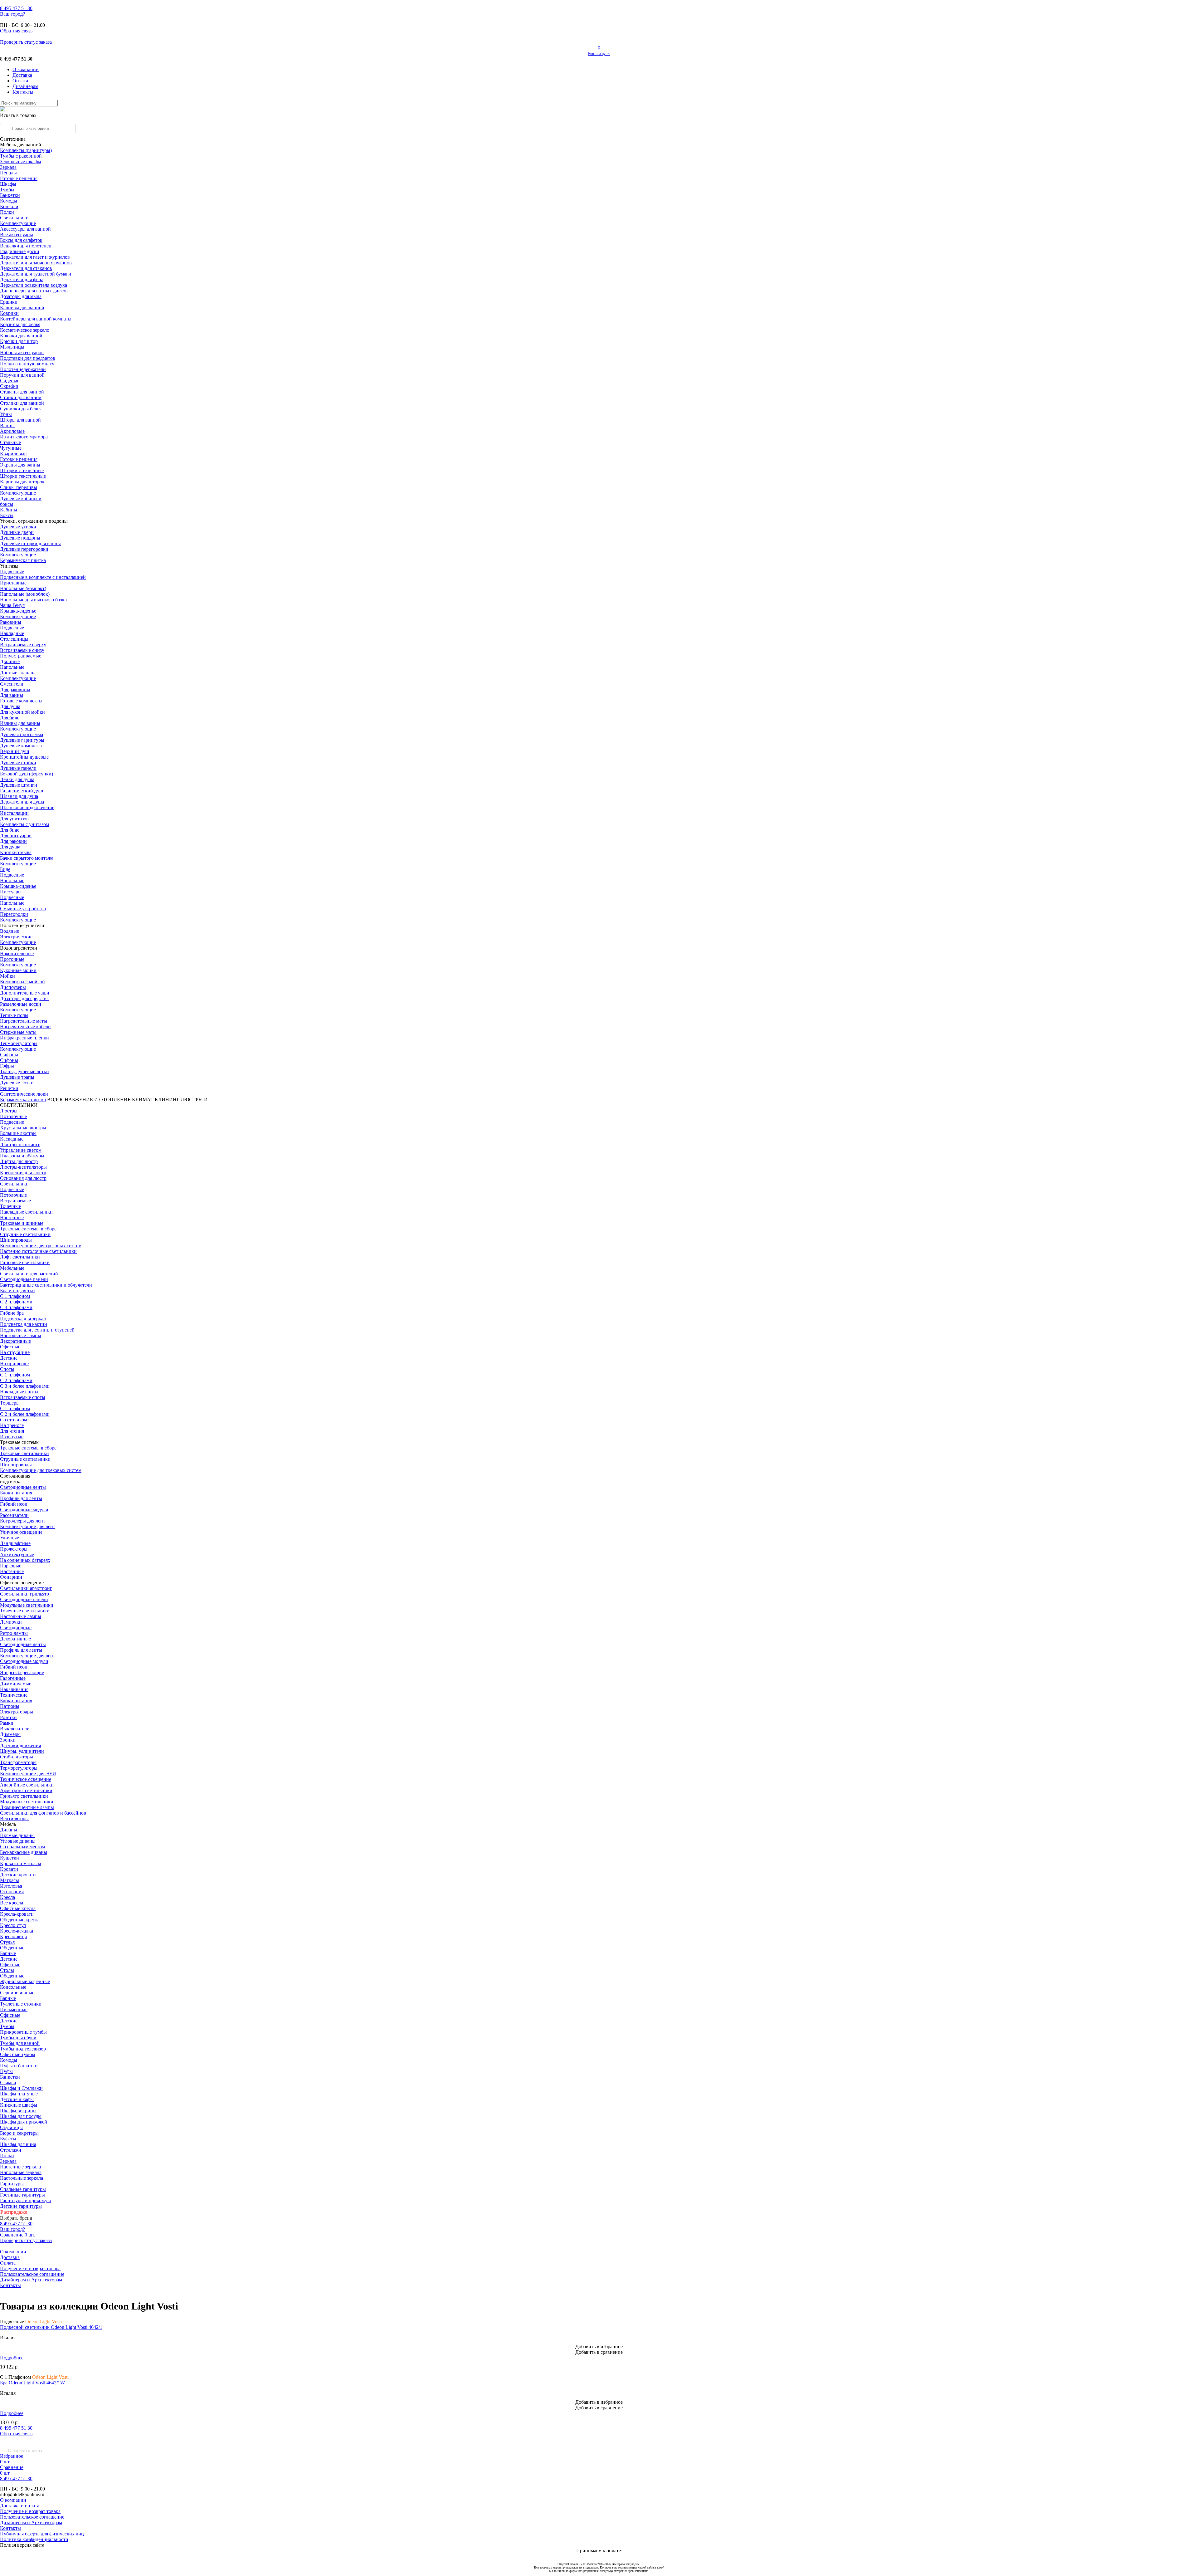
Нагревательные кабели (25, 1026)
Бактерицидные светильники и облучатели (46, 1285)
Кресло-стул (13, 1925)
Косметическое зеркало (25, 330)
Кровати (9, 1869)
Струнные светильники (25, 1234)
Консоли (9, 206)
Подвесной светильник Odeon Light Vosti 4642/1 (51, 2327)
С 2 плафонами (16, 1302)
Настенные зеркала (20, 2167)
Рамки (7, 1723)
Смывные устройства (23, 909)
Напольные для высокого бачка (33, 600)
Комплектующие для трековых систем (41, 1246)
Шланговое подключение (27, 807)
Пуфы (6, 2071)
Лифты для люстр (19, 1161)
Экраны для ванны (20, 465)
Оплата (20, 81)
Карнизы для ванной (22, 308)
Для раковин (13, 841)
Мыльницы (12, 347)
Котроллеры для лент (23, 1521)
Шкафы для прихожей (24, 2122)
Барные (8, 1953)
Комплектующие (18, 223)
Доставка (22, 75)
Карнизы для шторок (22, 482)
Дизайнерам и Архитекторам (31, 2280)
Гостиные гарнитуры (22, 2195)
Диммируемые (16, 1684)
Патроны (10, 1706)
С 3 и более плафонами (25, 1386)
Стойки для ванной (21, 397)
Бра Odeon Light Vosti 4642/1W (32, 2383)
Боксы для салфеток (21, 240)
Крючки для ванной (21, 336)
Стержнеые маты (18, 1032)
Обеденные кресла (20, 1920)
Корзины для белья (20, 324)
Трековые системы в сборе (28, 1229)
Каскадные (12, 1139)
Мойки (7, 976)
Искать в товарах (18, 115)
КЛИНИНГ (167, 1100)
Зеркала (8, 167)
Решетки (9, 1088)
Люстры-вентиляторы (23, 1167)
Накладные (12, 633)
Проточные (12, 959)
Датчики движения (20, 1745)
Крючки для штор (19, 341)
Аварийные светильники (27, 1785)
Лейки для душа (17, 779)
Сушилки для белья (21, 409)
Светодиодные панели (24, 1279)
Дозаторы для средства (24, 998)
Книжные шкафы (19, 2105)
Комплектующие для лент (28, 1526)
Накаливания (14, 1689)
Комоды (9, 201)
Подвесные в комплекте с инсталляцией (43, 577)
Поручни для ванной (22, 375)
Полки (7, 212)
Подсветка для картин (24, 1324)
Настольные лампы (21, 1616)
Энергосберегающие (22, 1672)
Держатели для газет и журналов (35, 257)
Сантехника (13, 139)
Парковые (11, 1566)
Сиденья (9, 381)
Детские (9, 1358)
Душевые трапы (17, 1077)
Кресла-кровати (17, 1914)
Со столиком (14, 1420)
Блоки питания (16, 1493)
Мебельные (12, 1268)
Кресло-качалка (17, 1931)
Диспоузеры (13, 987)
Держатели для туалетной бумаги (36, 274)
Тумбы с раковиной (21, 156)
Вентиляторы (14, 1818)
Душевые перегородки (24, 549)
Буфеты (8, 2139)
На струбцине (15, 1352)
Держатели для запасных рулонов (36, 263)
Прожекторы (14, 1549)
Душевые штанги (19, 785)
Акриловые (12, 431)
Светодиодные (16, 1628)
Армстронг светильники (26, 1790)
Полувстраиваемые (21, 656)
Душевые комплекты (22, 746)
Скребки (9, 386)
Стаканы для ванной (22, 392)
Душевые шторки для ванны (30, 543)
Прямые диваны (17, 1835)
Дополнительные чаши (25, 993)
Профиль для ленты (21, 1498)
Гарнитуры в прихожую (26, 2200)
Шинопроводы (16, 1240)
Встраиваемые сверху (23, 645)
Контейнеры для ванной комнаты (36, 319)
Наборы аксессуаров (22, 352)
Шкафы (8, 184)
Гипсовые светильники (25, 1262)
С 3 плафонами (16, 1307)
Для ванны (12, 695)
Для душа (10, 706)
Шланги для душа (19, 796)
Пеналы (8, 173)
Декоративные (15, 1341)
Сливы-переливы (19, 487)
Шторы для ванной (20, 420)
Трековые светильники (24, 1453)
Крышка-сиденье (18, 611)
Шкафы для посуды (21, 2116)
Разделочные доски (21, 1004)
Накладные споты (19, 1392)
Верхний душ (15, 751)
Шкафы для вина (18, 2144)
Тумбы (7, 190)
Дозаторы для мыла (21, 296)
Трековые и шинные (22, 1223)
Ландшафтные (15, 1543)
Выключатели (15, 1729)
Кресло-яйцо (14, 1936)
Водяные (10, 931)
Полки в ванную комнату (27, 364)
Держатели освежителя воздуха (34, 285)
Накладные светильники (26, 1212)
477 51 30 (16, 8)
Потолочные (13, 1116)
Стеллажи (11, 2150)
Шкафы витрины (18, 2111)
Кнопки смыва (16, 852)
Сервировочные (17, 1993)
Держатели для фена (22, 279)
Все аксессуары (17, 235)
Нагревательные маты (24, 1021)
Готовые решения (19, 178)
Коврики (9, 313)
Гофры (7, 1066)
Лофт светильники (20, 1257)
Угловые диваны (18, 1841)
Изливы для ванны (20, 723)
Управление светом (21, 1150)
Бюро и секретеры (19, 2133)
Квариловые (13, 454)
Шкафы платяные (19, 2094)
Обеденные (12, 1948)
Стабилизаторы (17, 1757)
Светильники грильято (24, 1594)
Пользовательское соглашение (32, 2274)
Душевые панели (18, 768)
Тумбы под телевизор (23, 2049)
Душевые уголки (18, 527)
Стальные (10, 442)
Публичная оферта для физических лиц (42, 2534)
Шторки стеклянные (22, 470)
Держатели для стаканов (26, 268)
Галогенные (13, 1678)
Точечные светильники (25, 1611)
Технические (14, 1695)
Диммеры (10, 1734)
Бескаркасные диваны (24, 1852)
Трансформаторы (18, 1762)
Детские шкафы (17, 2099)
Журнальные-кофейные (25, 1981)
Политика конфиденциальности (34, 2539)
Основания (12, 1892)
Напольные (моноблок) (25, 594)
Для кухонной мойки (22, 712)
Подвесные (12, 572)
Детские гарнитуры (21, 2206)
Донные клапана (18, 673)
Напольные (12, 667)
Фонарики (11, 1577)
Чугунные (11, 448)
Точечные (10, 1206)
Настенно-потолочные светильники (38, 1251)
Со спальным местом (22, 1847)
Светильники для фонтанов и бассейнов (43, 1813)
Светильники (14, 218)
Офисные (10, 1347)
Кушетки (10, 1858)
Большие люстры (18, 1133)
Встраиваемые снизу (22, 650)
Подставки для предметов (28, 358)
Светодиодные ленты (23, 1487)
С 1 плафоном (15, 1296)
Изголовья (11, 1886)
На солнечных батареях (25, 1560)
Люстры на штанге (20, 1144)
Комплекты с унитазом (24, 824)
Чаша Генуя (12, 605)
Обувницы (11, 2127)
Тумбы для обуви (18, 2038)
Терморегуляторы (19, 1043)
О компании (26, 69)
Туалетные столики (21, 2004)
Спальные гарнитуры (23, 2189)
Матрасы (10, 1880)
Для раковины (15, 689)
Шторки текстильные (23, 476)
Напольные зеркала (21, 2172)
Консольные (13, 1987)
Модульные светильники (27, 1605)
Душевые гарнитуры (22, 740)
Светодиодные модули (24, 1510)
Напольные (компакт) (23, 588)
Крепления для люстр (23, 1173)
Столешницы (14, 639)
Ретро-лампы (14, 1633)
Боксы (7, 515)
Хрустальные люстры (23, 1128)
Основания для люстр (23, 1178)
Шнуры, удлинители (22, 1751)
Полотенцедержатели (23, 369)
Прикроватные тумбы (23, 2032)
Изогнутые (12, 1437)
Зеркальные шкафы (21, 161)
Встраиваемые (15, 1201)
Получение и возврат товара (30, 2268)
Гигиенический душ (22, 791)
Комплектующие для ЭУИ (28, 1774)
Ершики (9, 302)
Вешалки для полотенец (26, 246)
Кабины (9, 510)
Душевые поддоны (20, 538)
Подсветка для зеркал (23, 1319)
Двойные (10, 661)
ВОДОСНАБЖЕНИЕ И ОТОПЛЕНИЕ (89, 1100)
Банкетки (10, 195)
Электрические (16, 937)
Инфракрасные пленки (24, 1038)
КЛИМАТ (143, 1100)
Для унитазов (14, 819)
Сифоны (9, 1060)
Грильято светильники (24, 1796)
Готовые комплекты (21, 701)
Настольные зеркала (22, 2178)
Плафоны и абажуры (22, 1156)
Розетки (8, 1717)
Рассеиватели (14, 1515)
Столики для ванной (22, 403)
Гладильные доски (20, 251)
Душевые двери (17, 532)
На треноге (12, 1425)
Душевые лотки (17, 1083)
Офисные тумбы (18, 2054)
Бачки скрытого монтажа (27, 858)
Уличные (10, 1538)
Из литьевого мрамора (24, 437)
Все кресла (12, 1903)
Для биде (10, 718)
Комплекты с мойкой (22, 982)
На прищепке (14, 1364)
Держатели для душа (22, 802)
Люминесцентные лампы (27, 1807)
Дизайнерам (25, 86)
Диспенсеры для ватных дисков (34, 291)
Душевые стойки (18, 763)
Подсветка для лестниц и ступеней (37, 1330)
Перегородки (14, 914)
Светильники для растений (29, 1274)
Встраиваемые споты (23, 1397)
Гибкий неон (14, 1504)
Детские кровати (18, 1875)
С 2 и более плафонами (25, 1414)
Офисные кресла (18, 1908)
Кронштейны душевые (24, 757)
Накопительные (17, 953)
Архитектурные (17, 1554)
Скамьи (8, 2082)
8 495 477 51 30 (16, 2428)
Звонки (8, 1740)
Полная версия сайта (22, 2545)
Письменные (14, 2009)
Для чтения (12, 1431)
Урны (6, 414)
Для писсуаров (16, 836)
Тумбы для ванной (20, 2043)
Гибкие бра (12, 1313)
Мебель (8, 1824)
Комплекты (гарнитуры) (26, 150)
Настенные (12, 1217)
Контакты (23, 92)
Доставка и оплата (20, 2506)
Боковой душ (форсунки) (27, 774)
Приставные (13, 583)
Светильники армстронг (26, 1588)
